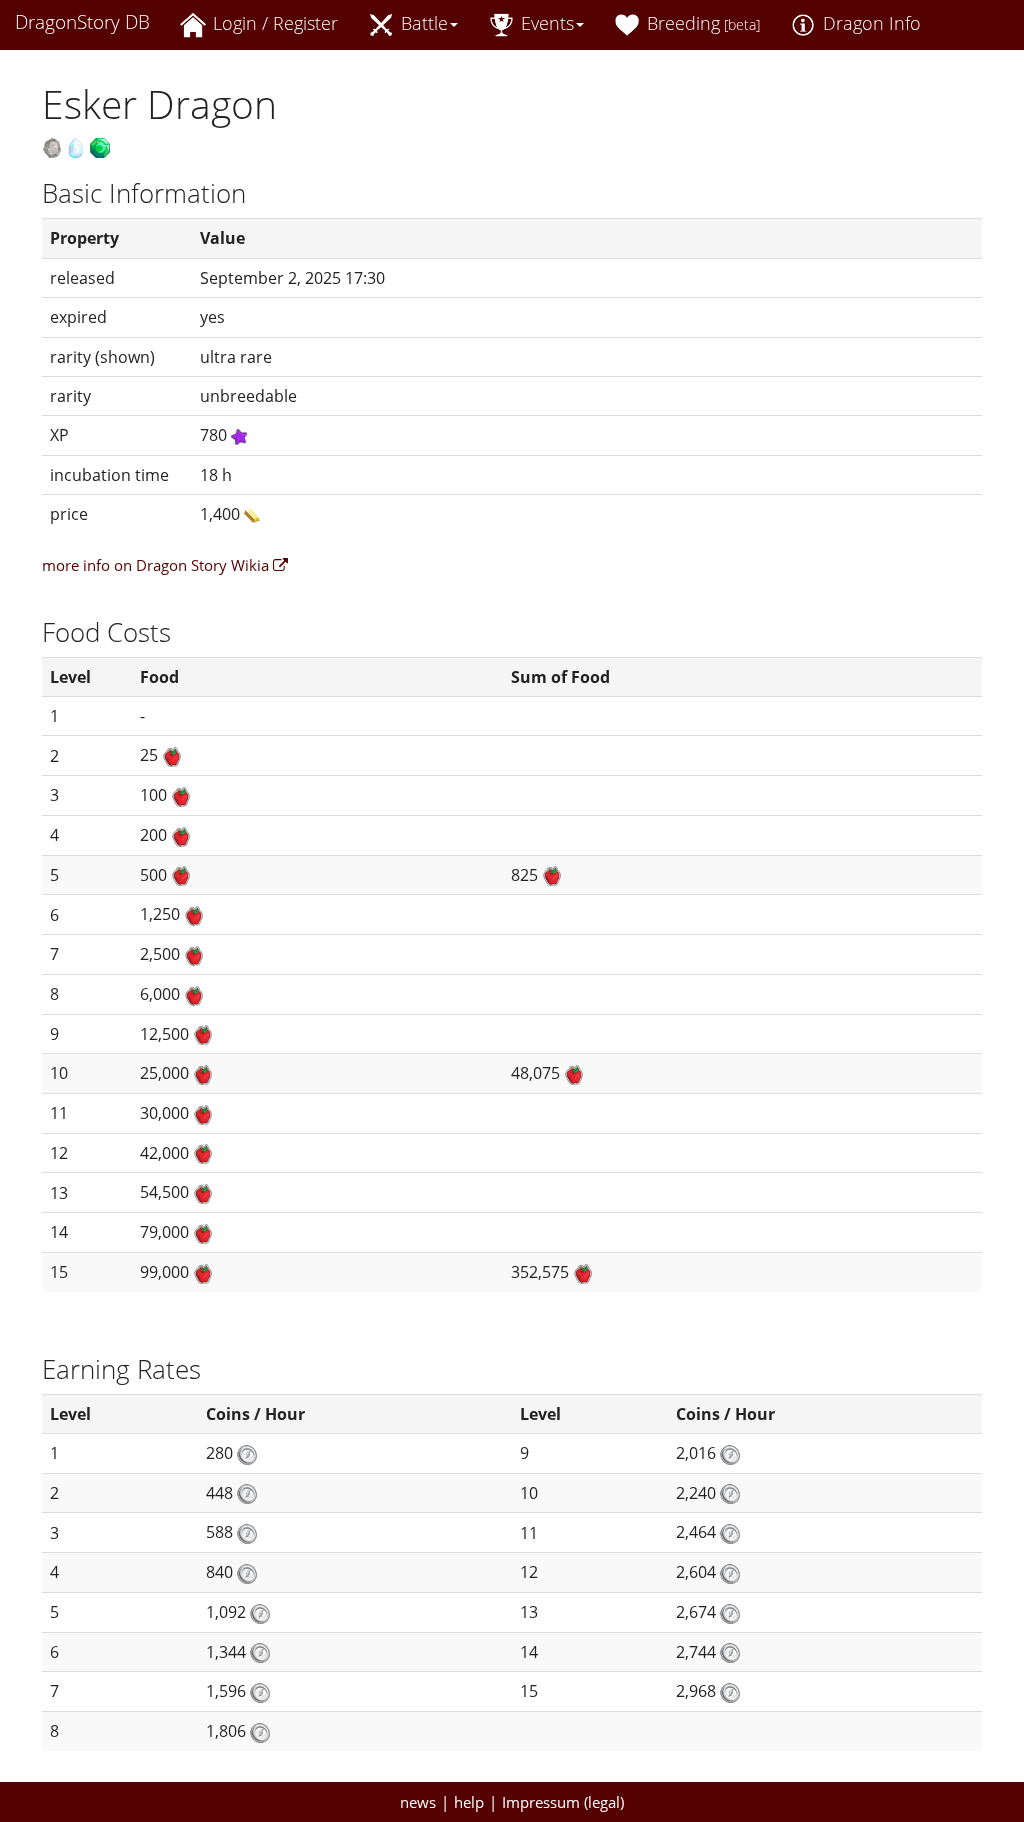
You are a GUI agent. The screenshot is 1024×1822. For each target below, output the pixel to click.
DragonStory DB (82, 22)
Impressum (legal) (563, 1802)
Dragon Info (869, 23)
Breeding (701, 23)
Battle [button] (422, 23)
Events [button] (545, 23)
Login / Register (273, 23)
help (469, 1802)
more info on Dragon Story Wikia (157, 565)
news (418, 1802)
